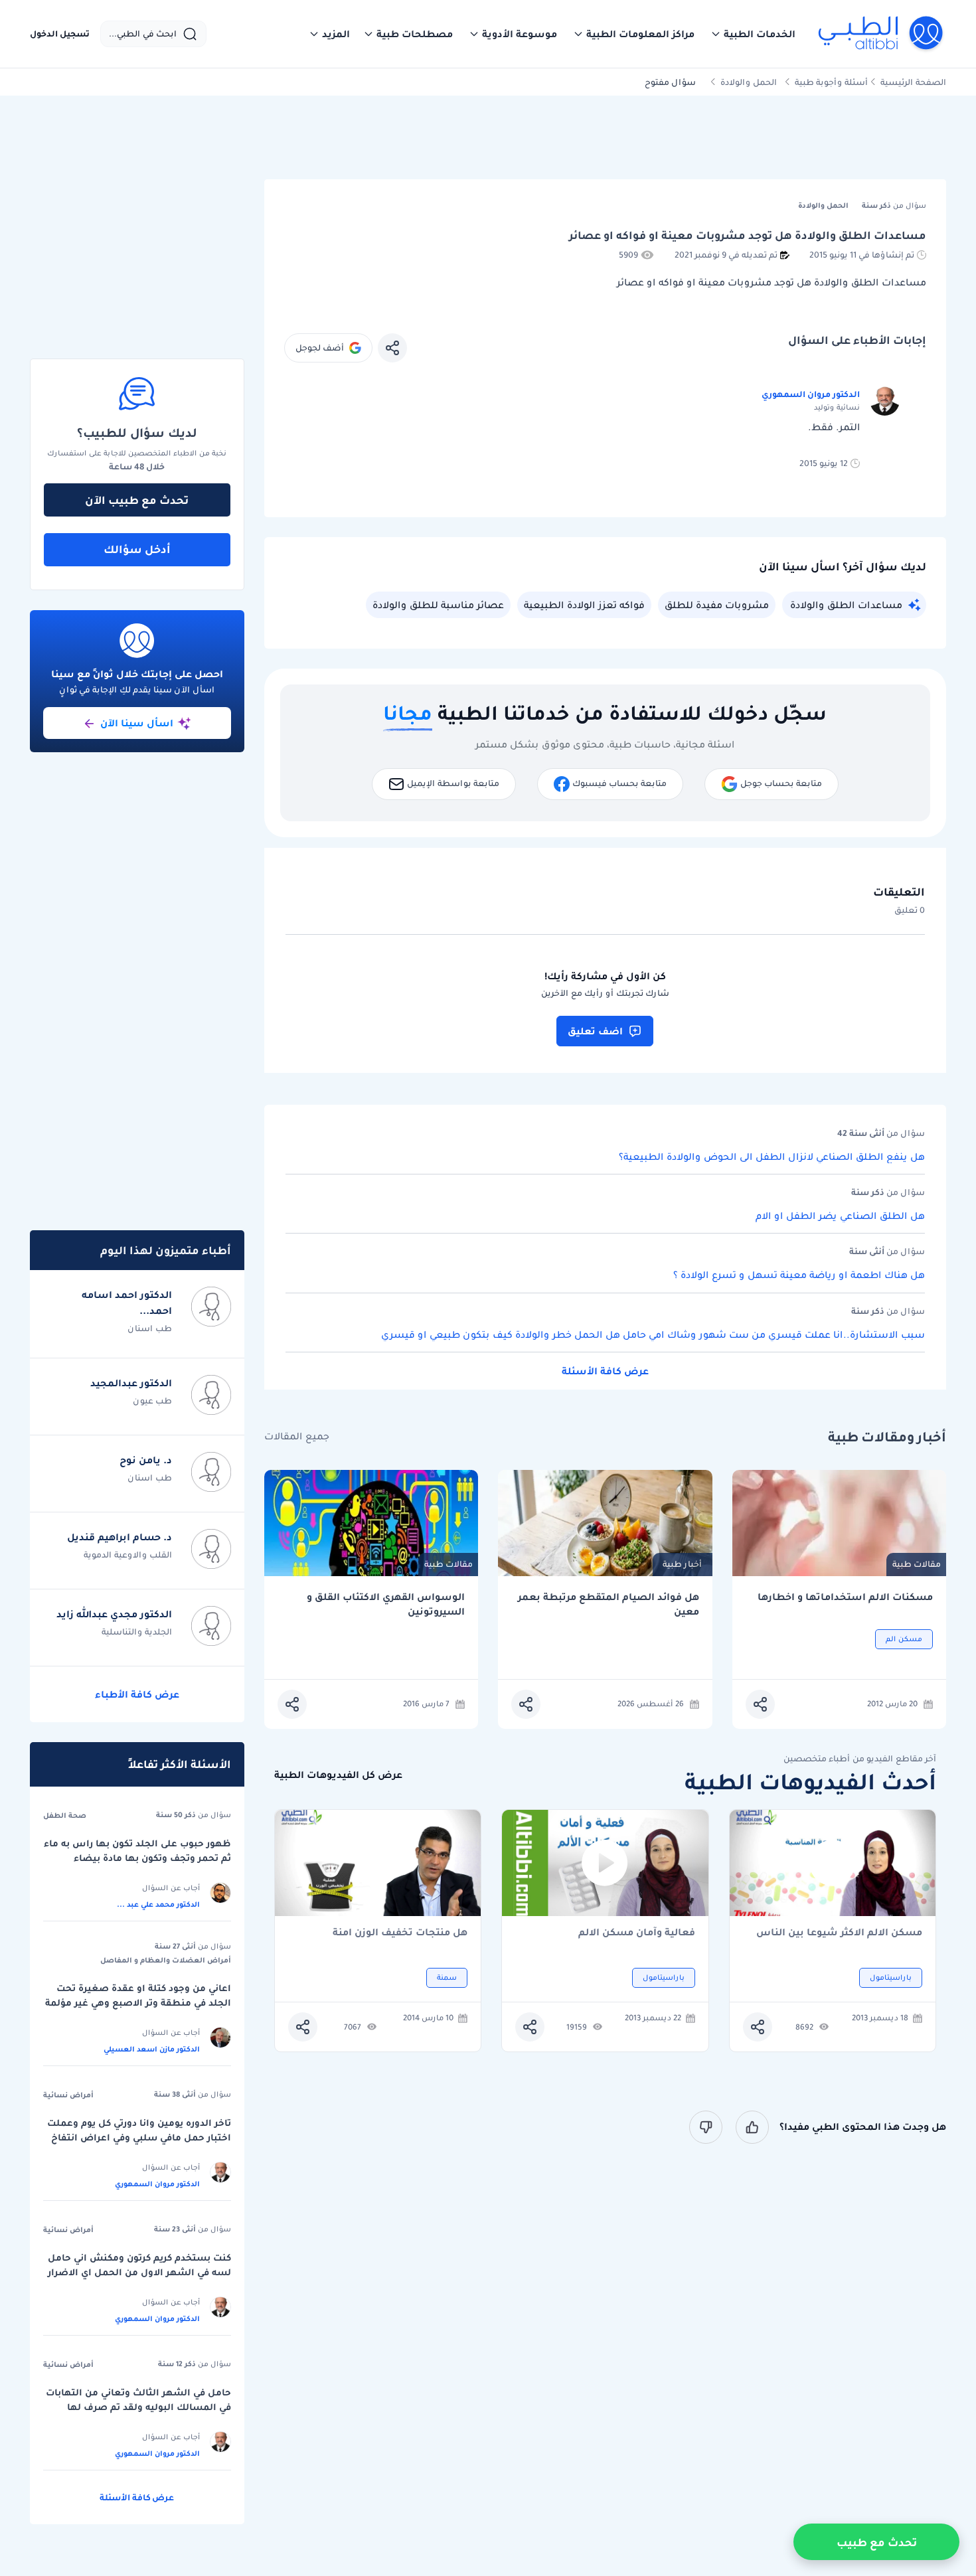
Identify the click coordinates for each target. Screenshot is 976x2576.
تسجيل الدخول (60, 34)
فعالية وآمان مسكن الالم (637, 1933)
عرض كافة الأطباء (137, 1694)
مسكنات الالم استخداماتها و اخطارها (845, 1597)
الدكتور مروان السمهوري (811, 394)
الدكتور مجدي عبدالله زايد (114, 1614)
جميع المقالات (297, 1436)
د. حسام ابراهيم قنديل (120, 1537)
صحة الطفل (65, 1815)
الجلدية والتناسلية (137, 1632)
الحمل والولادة (749, 82)
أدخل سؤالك (137, 549)
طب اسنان (150, 1328)
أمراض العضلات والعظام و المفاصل (166, 1960)
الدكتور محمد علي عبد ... (158, 1904)
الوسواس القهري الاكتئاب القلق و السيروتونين (386, 1604)
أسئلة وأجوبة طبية (831, 82)
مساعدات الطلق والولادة (846, 605)
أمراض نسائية (68, 2095)
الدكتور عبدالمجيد (131, 1383)
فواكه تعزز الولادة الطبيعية (584, 605)
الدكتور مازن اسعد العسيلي (152, 2049)
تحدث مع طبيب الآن (137, 500)
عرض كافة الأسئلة (605, 1371)
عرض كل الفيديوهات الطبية (338, 1775)
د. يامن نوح (146, 1460)
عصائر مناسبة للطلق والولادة (438, 605)
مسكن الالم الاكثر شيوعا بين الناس (839, 1933)
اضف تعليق (595, 1031)
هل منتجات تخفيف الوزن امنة (400, 1933)
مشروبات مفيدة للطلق (717, 605)
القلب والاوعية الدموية (128, 1555)
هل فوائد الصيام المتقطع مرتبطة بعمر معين (609, 1604)
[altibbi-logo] (881, 34)
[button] (753, 34)
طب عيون (152, 1401)
